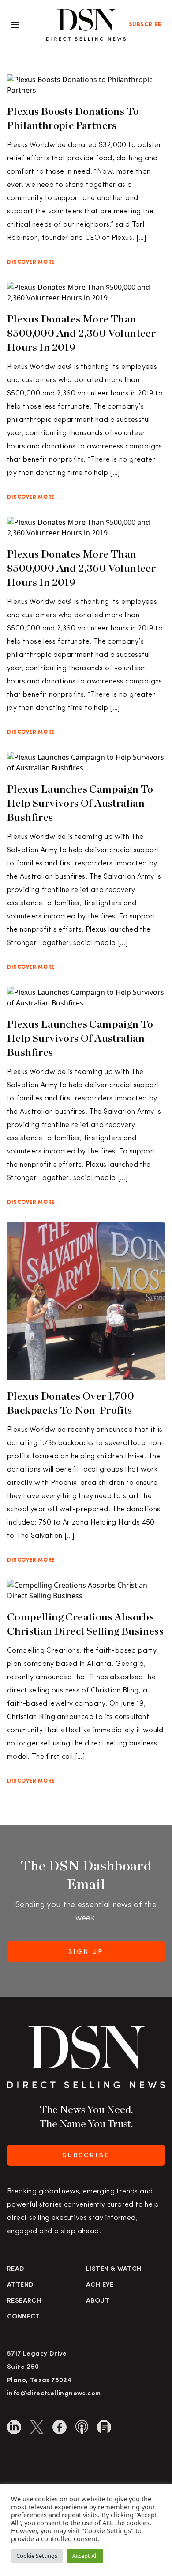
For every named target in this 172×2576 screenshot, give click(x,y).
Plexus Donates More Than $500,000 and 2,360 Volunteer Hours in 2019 (81, 333)
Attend (20, 2285)
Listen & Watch (114, 2269)
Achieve (100, 2285)
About (98, 2301)
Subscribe (145, 25)
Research (24, 2301)
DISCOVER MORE (31, 262)
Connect (24, 2317)
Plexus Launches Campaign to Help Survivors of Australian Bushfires (80, 803)
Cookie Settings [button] (37, 2556)
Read (16, 2269)
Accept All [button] (85, 2556)
